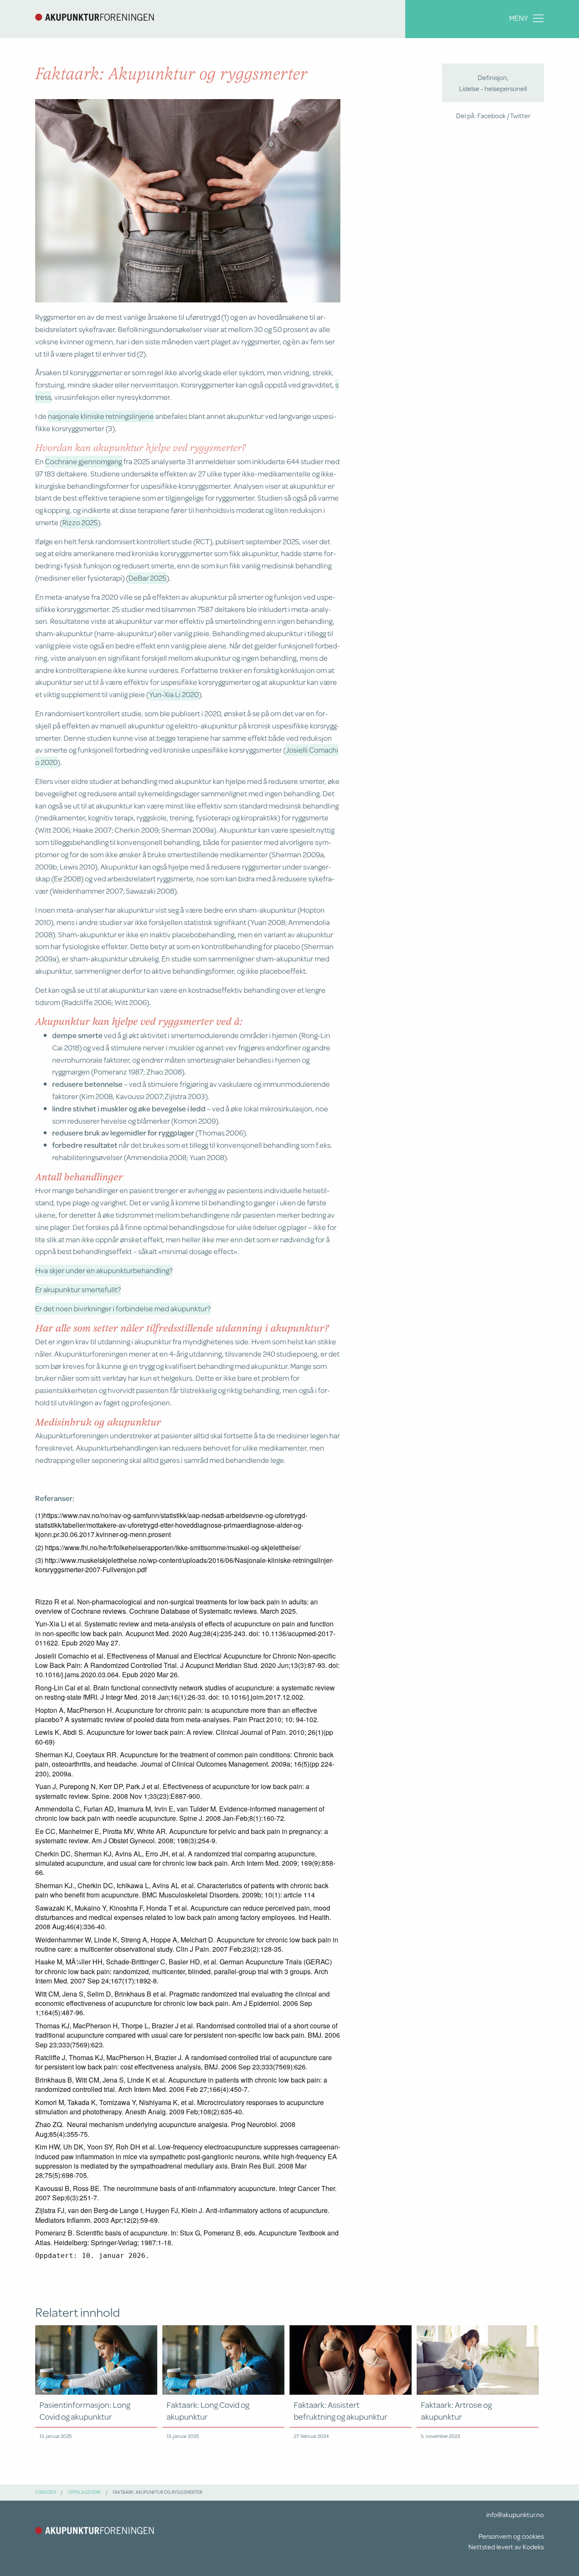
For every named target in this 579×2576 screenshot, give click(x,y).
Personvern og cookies (511, 2536)
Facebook (491, 115)
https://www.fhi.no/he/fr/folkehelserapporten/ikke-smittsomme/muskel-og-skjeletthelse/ (173, 1547)
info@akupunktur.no (515, 2514)
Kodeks (533, 2547)
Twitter (520, 115)
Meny (519, 18)
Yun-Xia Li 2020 (174, 694)
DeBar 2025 (148, 578)
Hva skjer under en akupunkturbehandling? (104, 1270)
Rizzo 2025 (80, 522)
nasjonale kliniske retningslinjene (101, 416)
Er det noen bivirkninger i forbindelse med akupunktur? (123, 1308)
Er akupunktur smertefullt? (78, 1289)
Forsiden (46, 2492)
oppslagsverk (84, 2492)
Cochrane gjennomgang (84, 461)
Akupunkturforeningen (95, 17)
